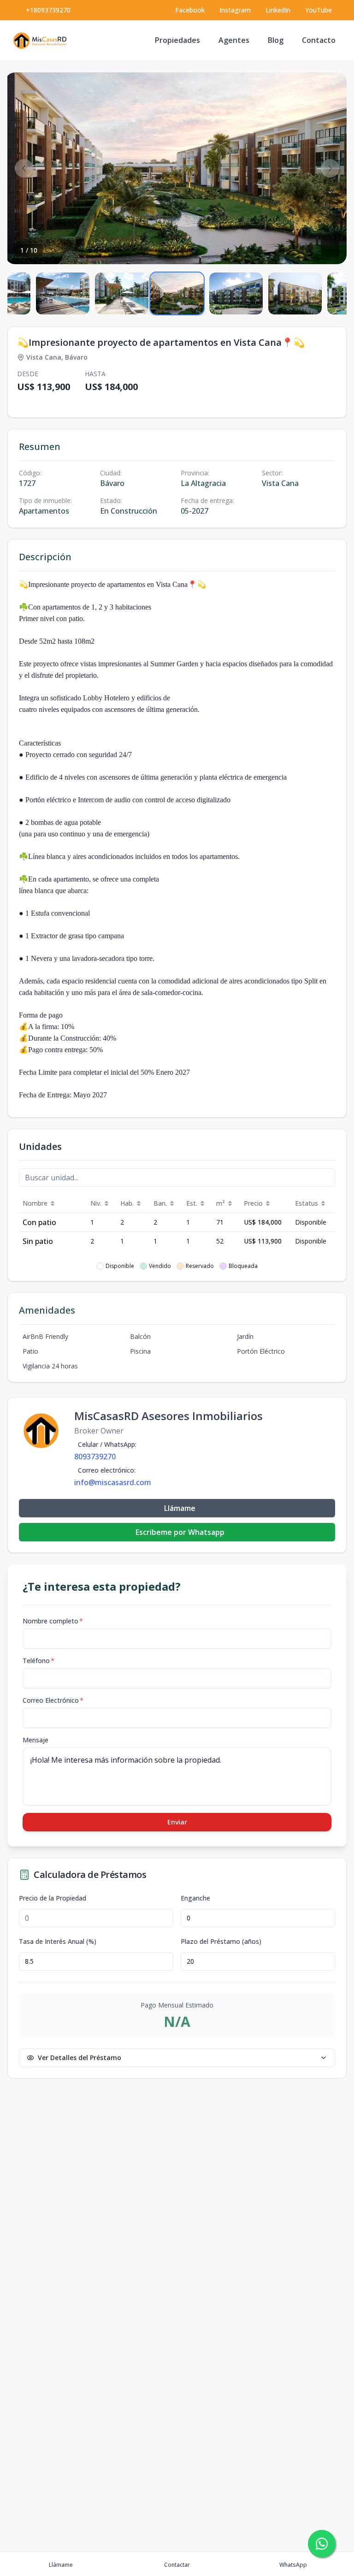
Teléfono (38, 1661)
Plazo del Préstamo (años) (221, 1942)
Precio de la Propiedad (53, 1898)
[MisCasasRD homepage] (42, 41)
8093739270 (95, 1457)
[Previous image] (24, 168)
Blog (276, 40)
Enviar (177, 1822)
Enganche (195, 1898)
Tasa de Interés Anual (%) (58, 1942)
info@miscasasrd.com (113, 1482)
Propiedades (177, 40)
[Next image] (330, 168)
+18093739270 (48, 10)
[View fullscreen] (330, 248)
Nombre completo (53, 1621)
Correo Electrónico (53, 1700)
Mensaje (35, 1740)
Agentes (234, 40)
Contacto (319, 40)
